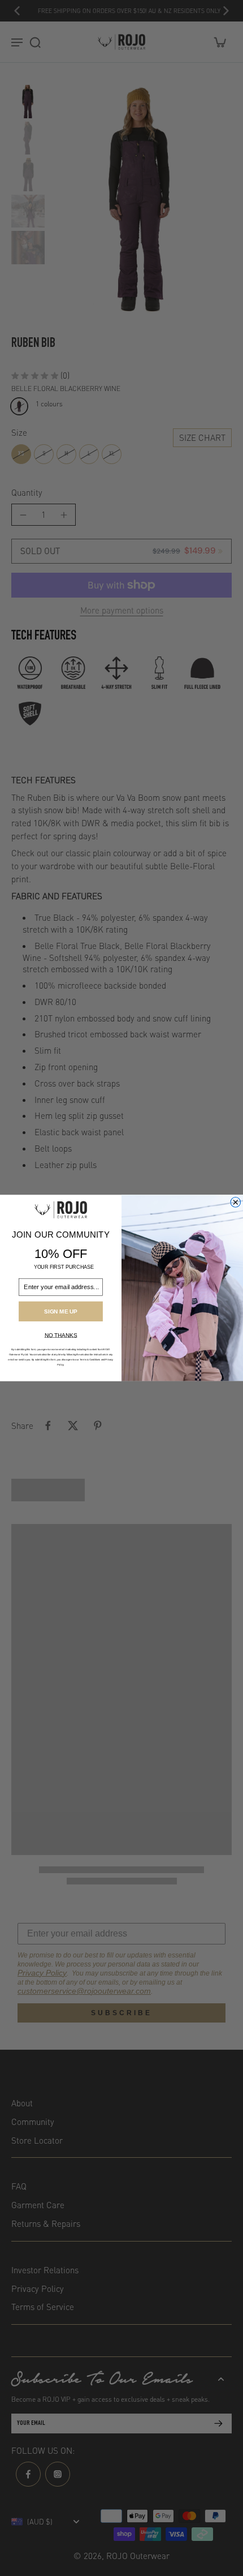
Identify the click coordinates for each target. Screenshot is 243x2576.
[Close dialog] (236, 1203)
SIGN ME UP (60, 1311)
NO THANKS (61, 1335)
